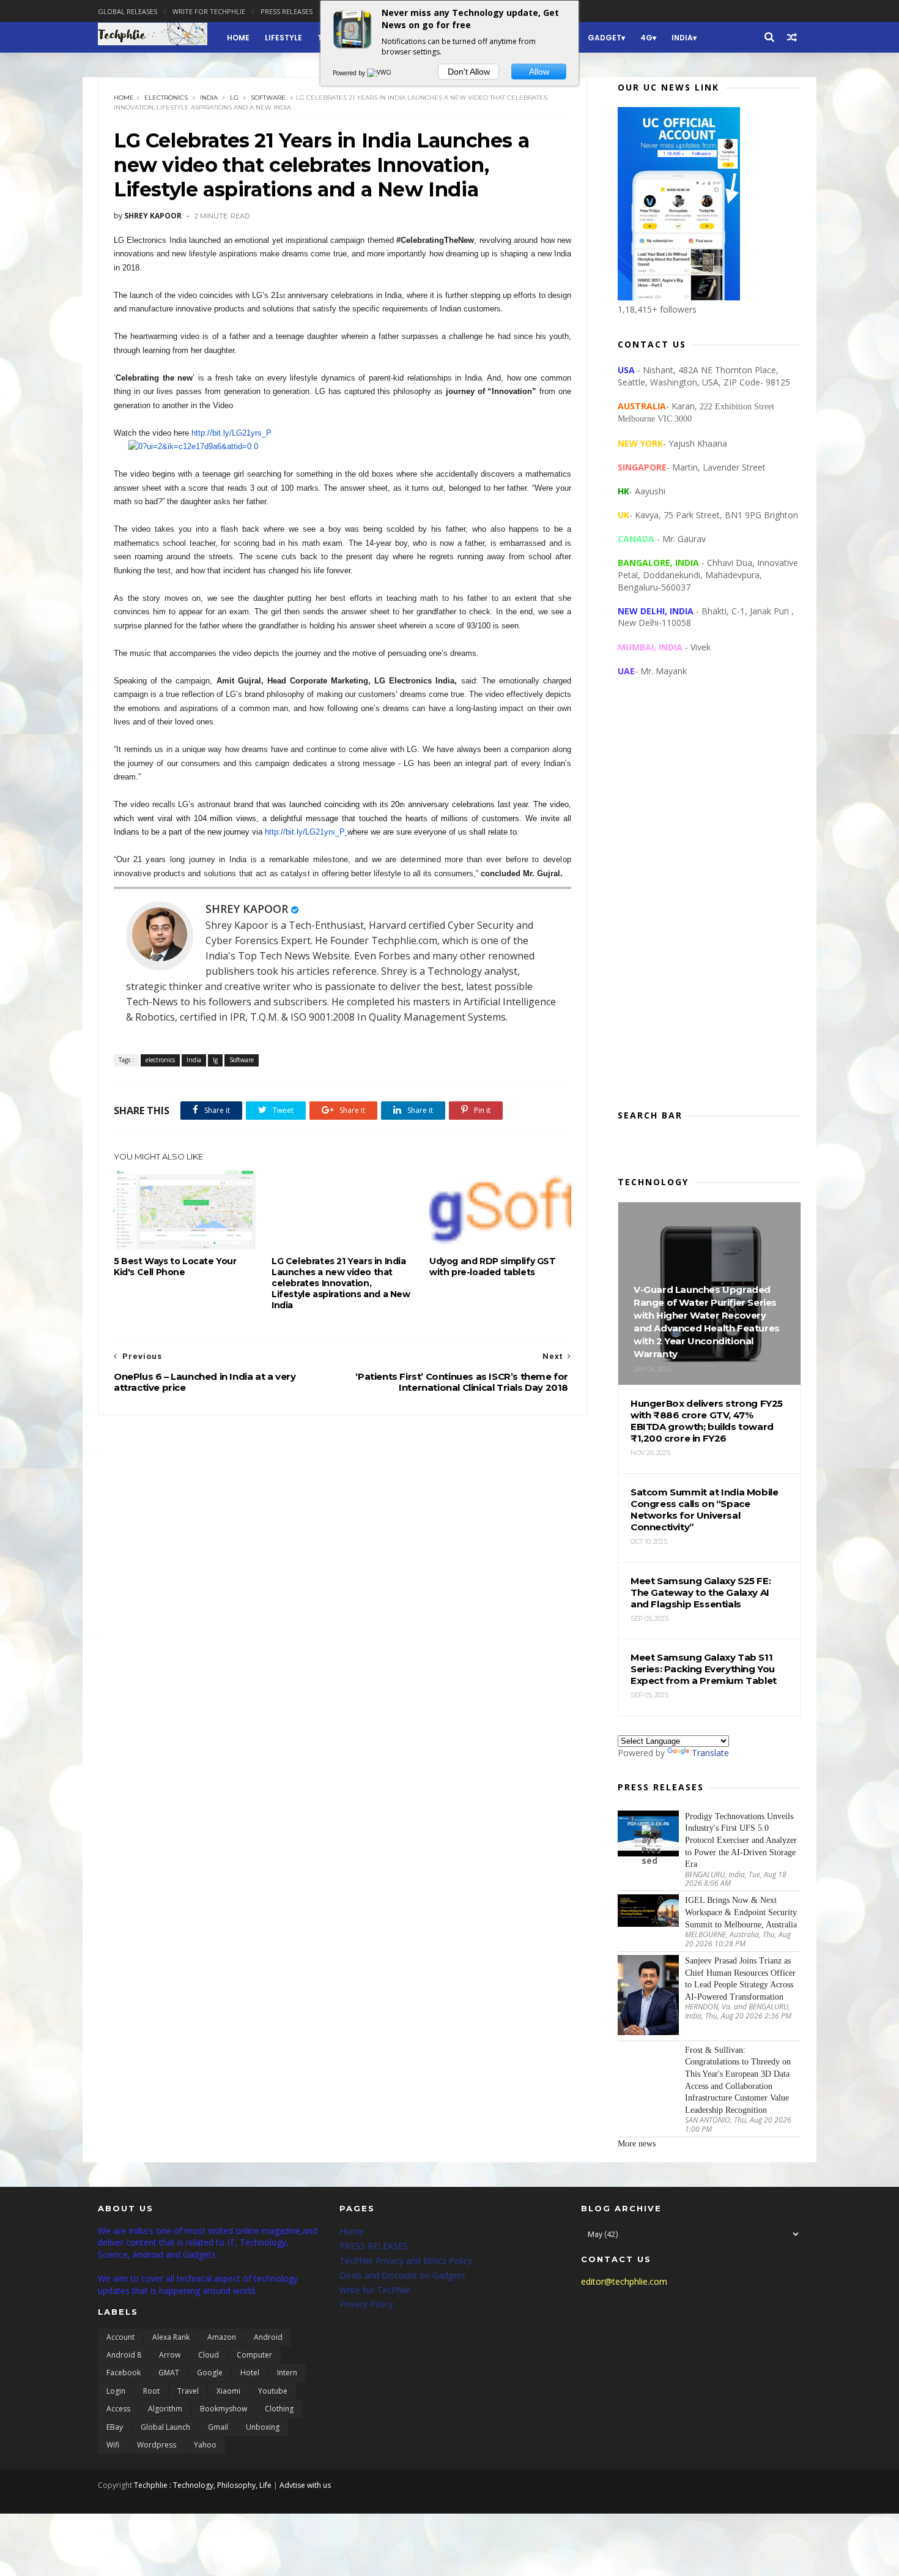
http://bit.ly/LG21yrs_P (231, 433)
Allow (539, 72)
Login (116, 2391)
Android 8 (124, 2355)
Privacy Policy (366, 2304)
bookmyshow (224, 2409)
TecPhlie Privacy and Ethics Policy (406, 2261)
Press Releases (287, 11)
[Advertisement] (709, 903)
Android (268, 2337)
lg (234, 98)
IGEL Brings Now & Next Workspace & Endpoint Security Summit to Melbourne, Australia (741, 1912)
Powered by (350, 73)
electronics (166, 98)
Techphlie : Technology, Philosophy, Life (203, 2485)
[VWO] (380, 73)
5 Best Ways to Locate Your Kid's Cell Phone (175, 1267)
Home (238, 38)
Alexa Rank (171, 2337)
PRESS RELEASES (374, 2246)
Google (210, 2373)
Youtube (273, 2391)
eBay (115, 2427)
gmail (218, 2427)
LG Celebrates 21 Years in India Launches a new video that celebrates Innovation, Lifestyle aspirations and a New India (341, 1283)
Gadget (605, 38)
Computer (254, 2355)
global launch (165, 2427)
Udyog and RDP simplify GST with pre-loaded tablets (493, 1267)
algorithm (165, 2409)
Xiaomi (228, 2391)
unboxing (263, 2427)
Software (268, 98)
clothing (279, 2409)
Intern (287, 2373)
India (682, 38)
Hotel (250, 2373)
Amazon (222, 2337)
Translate (710, 1753)
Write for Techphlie (209, 11)
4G (646, 38)
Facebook (124, 2373)
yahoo (205, 2445)
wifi (113, 2445)
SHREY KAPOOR (247, 909)
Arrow (170, 2355)
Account (120, 2337)
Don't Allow (469, 72)
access (118, 2409)
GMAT (169, 2373)
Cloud (209, 2355)
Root (151, 2391)
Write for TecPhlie (375, 2290)
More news (637, 2144)
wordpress (157, 2445)
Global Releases (128, 11)
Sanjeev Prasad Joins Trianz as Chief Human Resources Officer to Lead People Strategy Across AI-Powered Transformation (740, 1979)
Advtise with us (305, 2485)
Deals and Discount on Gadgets (402, 2275)
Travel (188, 2391)
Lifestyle (283, 38)
